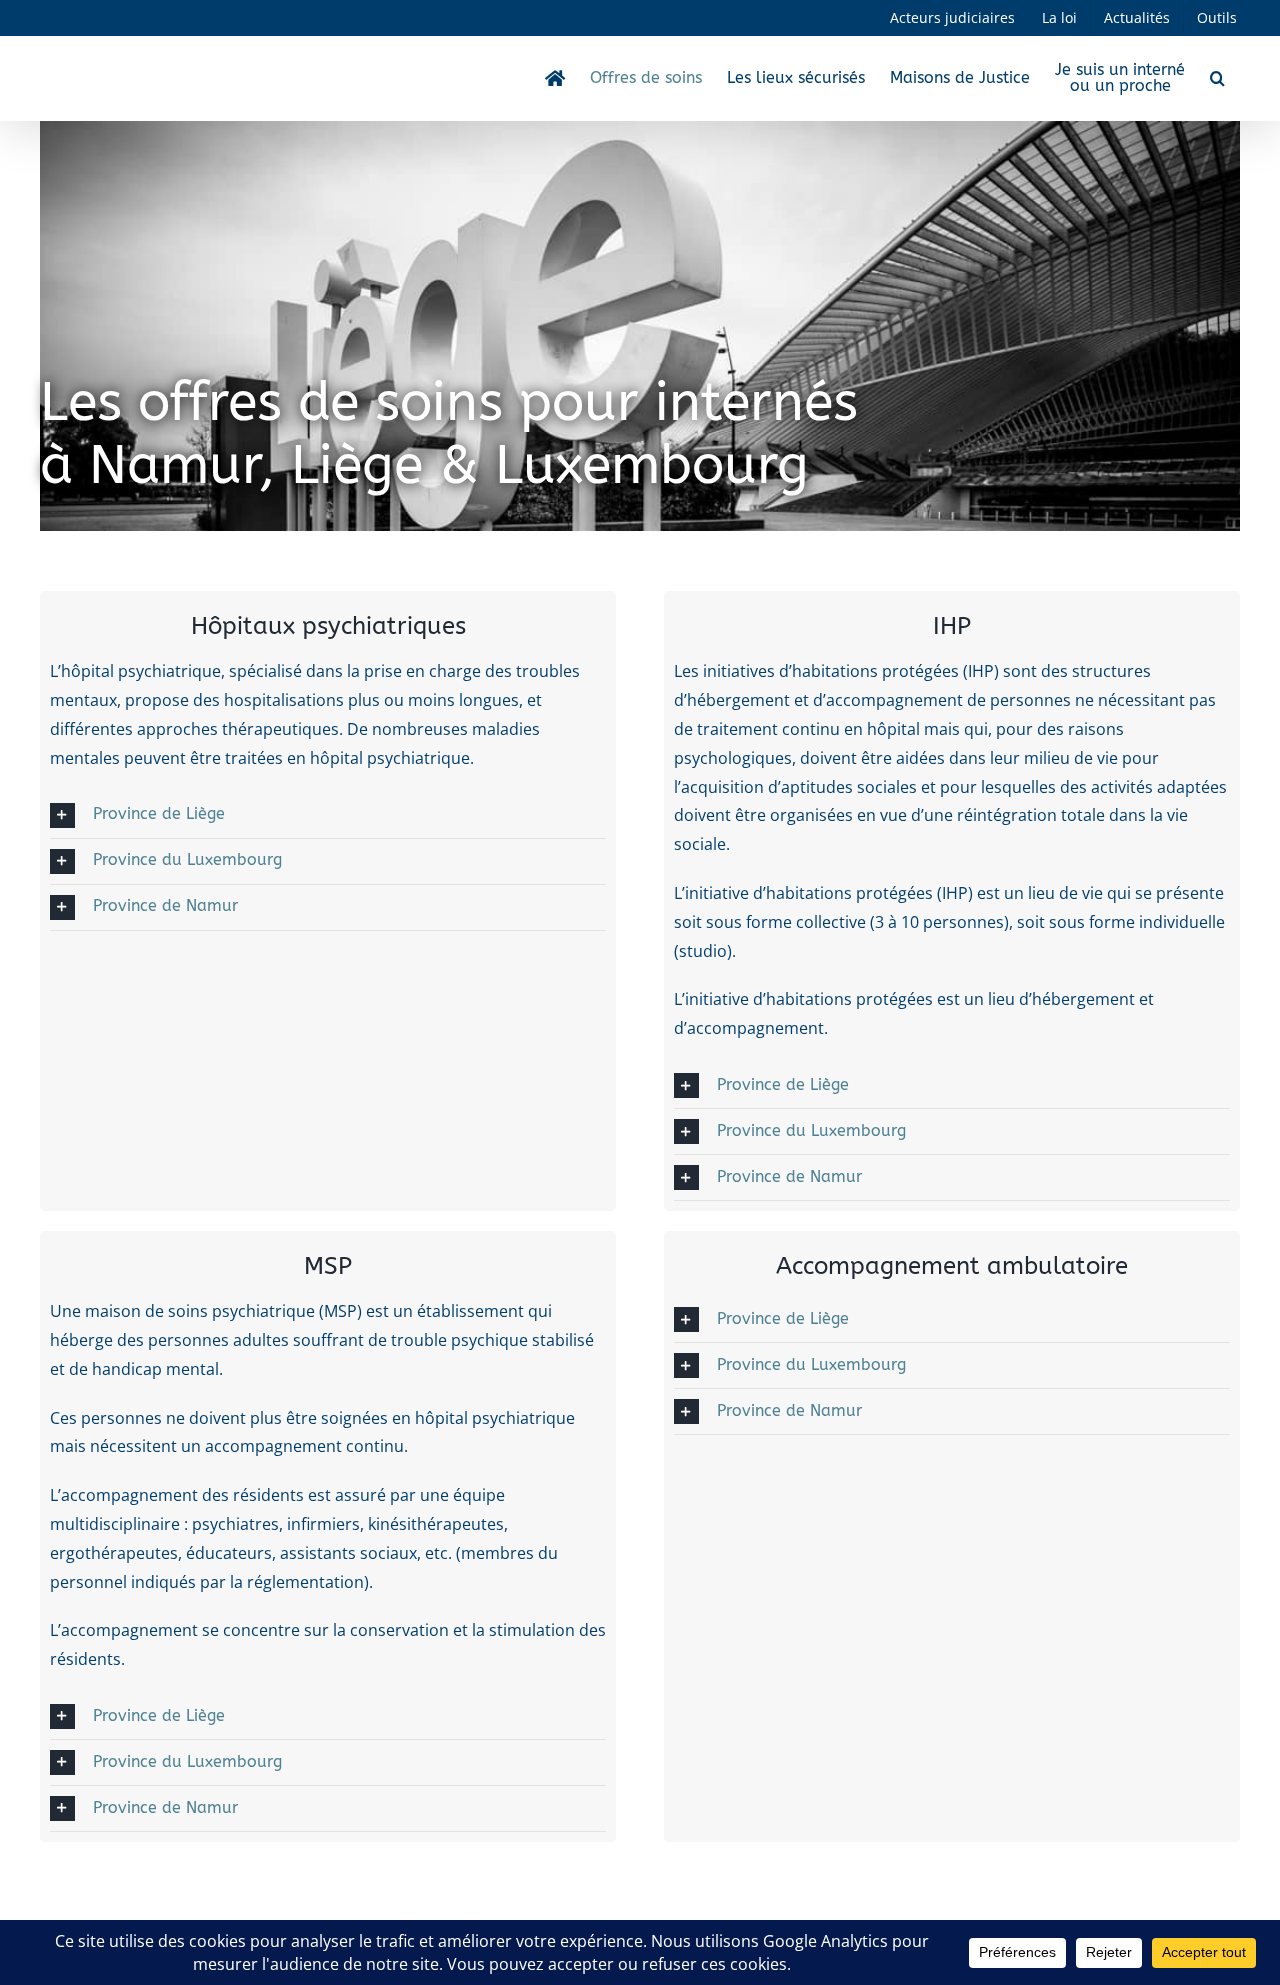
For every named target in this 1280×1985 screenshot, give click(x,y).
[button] (1217, 78)
